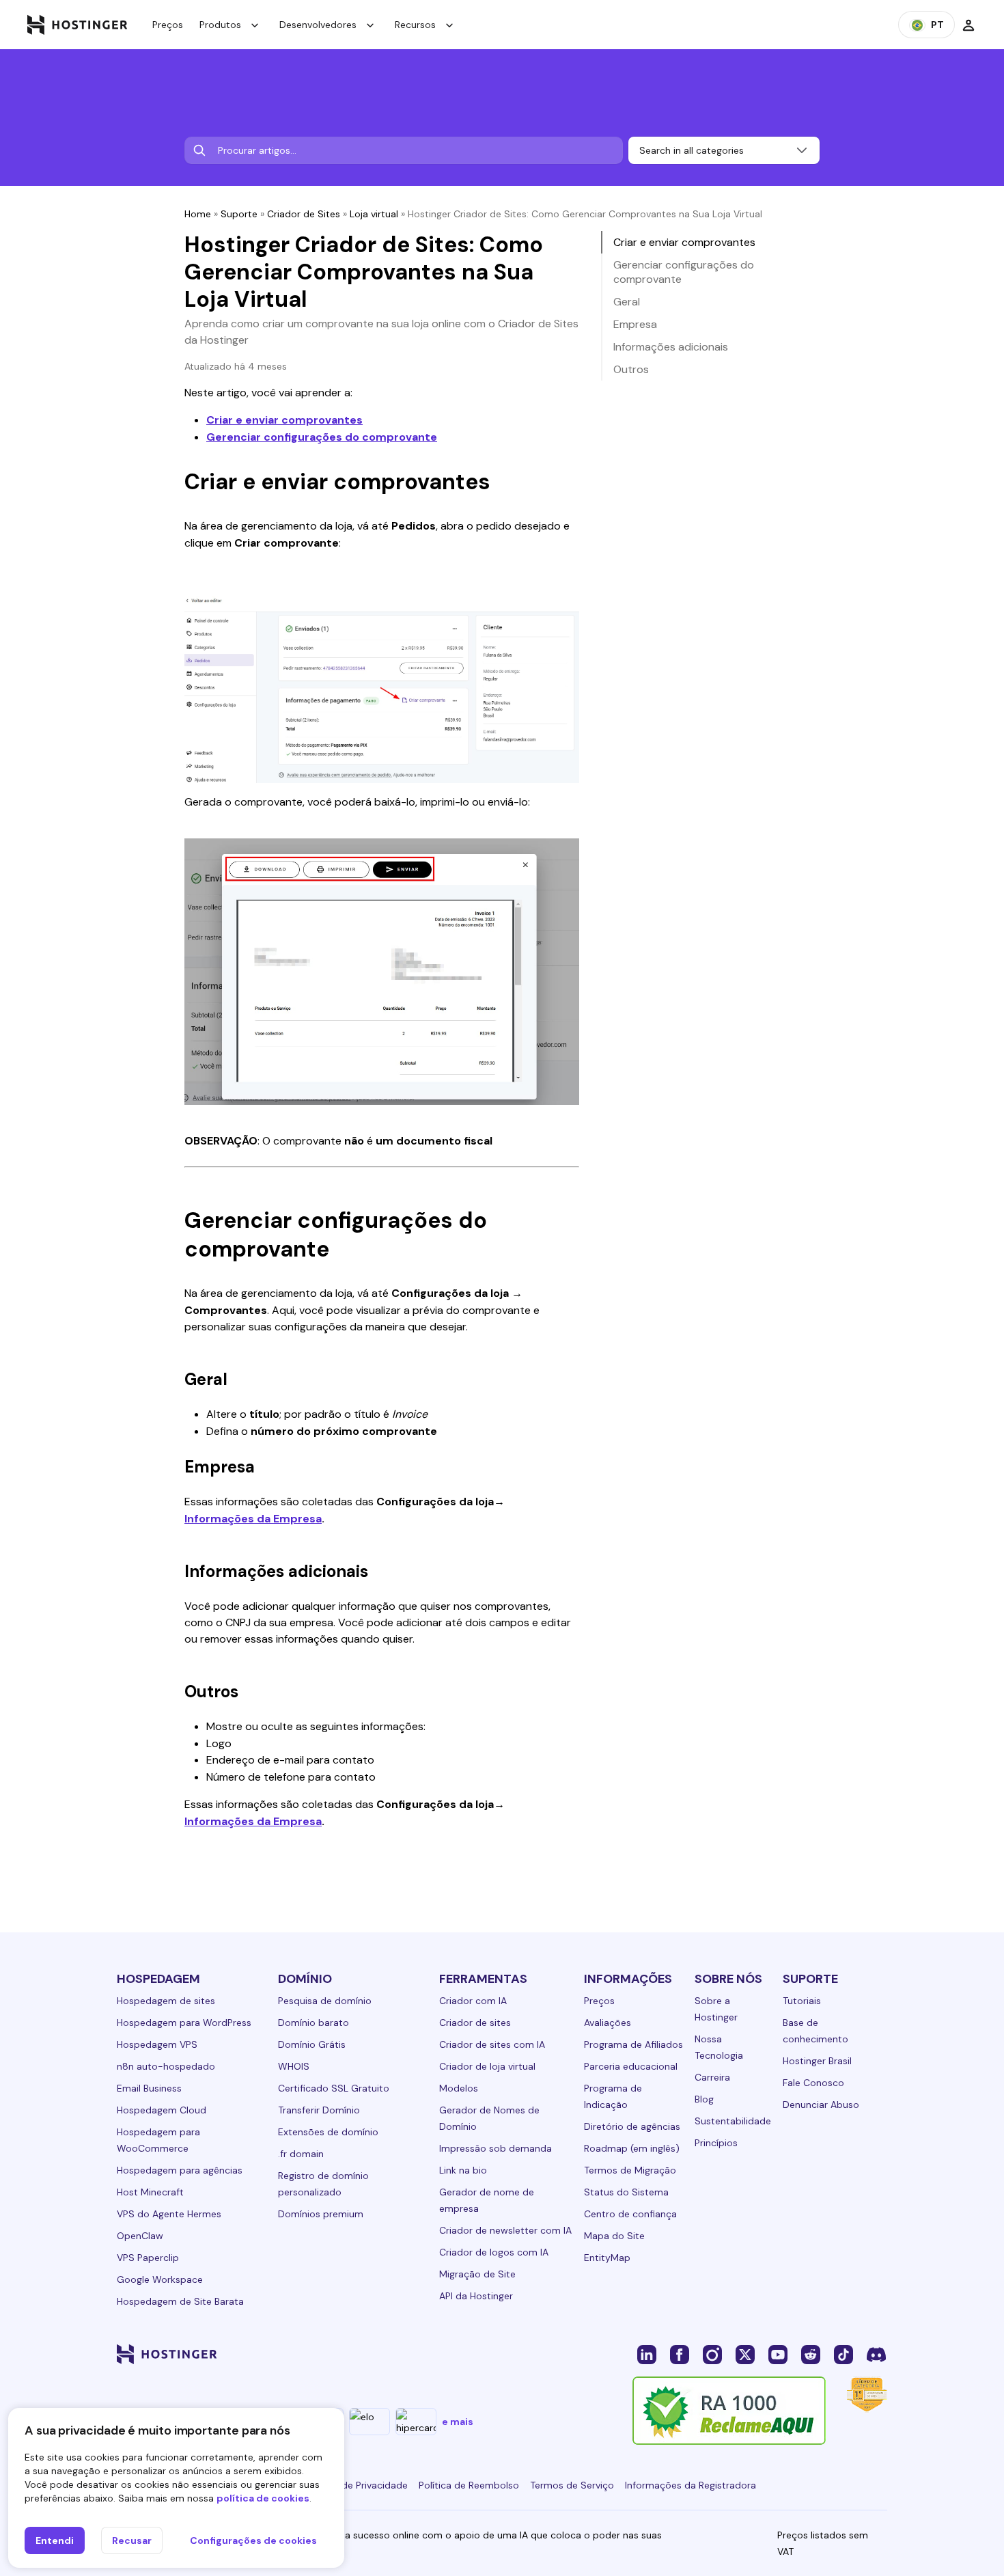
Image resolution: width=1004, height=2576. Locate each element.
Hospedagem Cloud (162, 2110)
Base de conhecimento (815, 2031)
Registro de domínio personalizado (323, 2184)
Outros (631, 369)
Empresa (635, 324)
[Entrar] (968, 25)
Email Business (149, 2088)
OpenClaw (140, 2236)
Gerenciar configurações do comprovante (322, 437)
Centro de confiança (630, 2214)
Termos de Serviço (572, 2485)
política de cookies (263, 2498)
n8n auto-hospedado (166, 2066)
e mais (458, 2422)
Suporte (239, 214)
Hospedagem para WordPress (184, 2023)
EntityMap (607, 2258)
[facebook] (680, 2354)
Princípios (716, 2143)
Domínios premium (321, 2214)
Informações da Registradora (691, 2485)
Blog (704, 2099)
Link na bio (463, 2170)
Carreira (712, 2077)
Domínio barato (313, 2023)
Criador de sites (475, 2023)
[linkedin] (647, 2354)
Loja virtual (374, 214)
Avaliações (608, 2023)
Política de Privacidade (357, 2485)
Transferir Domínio (319, 2110)
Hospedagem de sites (166, 2001)
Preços (168, 25)
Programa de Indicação (613, 2096)
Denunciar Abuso (821, 2105)
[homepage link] (78, 25)
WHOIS (294, 2066)
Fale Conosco (813, 2083)
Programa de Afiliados (633, 2044)
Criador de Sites (304, 214)
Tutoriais (802, 2001)
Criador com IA (473, 2001)
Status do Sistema (626, 2192)
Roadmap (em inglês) (632, 2148)
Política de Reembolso (469, 2485)
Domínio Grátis (312, 2044)
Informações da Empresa (253, 1519)
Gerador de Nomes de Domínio (489, 2118)
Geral (627, 302)
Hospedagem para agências (180, 2170)
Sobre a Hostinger (716, 2009)
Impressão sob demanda (496, 2148)
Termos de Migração (630, 2170)
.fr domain (301, 2154)
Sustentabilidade (733, 2121)
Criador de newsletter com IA (505, 2230)
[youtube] (778, 2354)
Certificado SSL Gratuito (334, 2088)
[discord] (876, 2354)
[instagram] (712, 2354)
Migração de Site (477, 2274)
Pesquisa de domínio (325, 2001)
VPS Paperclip (148, 2258)
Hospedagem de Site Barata (180, 2301)
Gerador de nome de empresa (487, 2200)
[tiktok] (843, 2354)
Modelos (459, 2088)
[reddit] (811, 2354)
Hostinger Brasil (817, 2061)
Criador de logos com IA (494, 2252)
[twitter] (745, 2354)
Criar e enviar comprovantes (284, 420)
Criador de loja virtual (487, 2066)
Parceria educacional (631, 2066)
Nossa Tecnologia (719, 2047)
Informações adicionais (671, 347)
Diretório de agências (632, 2126)
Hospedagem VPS (157, 2044)
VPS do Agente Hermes (169, 2214)
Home (198, 214)
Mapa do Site (614, 2236)
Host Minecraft (150, 2192)
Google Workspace (160, 2279)
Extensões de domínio (328, 2132)
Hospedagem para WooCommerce (158, 2140)
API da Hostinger (476, 2296)
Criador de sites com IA (492, 2044)
